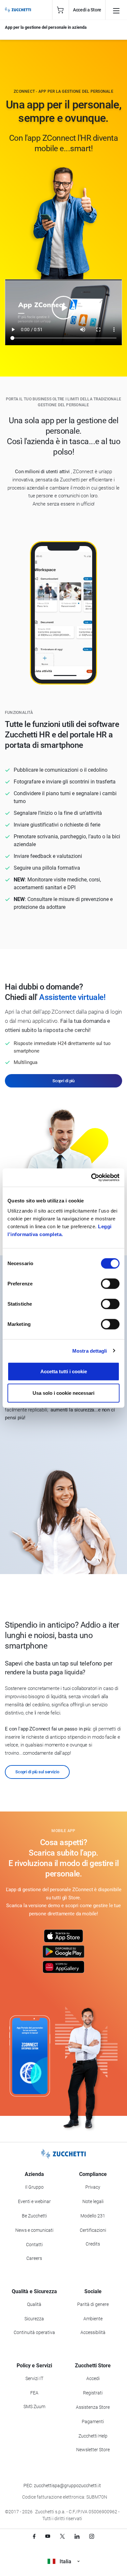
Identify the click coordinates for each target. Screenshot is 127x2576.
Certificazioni (93, 2230)
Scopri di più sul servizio (37, 1772)
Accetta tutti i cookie (64, 1371)
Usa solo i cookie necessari (63, 1393)
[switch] (110, 1284)
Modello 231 (93, 2216)
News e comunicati (34, 2230)
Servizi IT (34, 2378)
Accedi (93, 2378)
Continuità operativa (34, 2332)
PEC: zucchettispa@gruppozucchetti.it (62, 2486)
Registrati (93, 2393)
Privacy (93, 2187)
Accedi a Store (87, 10)
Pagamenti (93, 2422)
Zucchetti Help (93, 2436)
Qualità (34, 2304)
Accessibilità (93, 2332)
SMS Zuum (34, 2407)
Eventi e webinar (34, 2201)
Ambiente (93, 2319)
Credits (93, 2244)
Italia (65, 2561)
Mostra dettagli (90, 1351)
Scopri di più (63, 1081)
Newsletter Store (93, 2450)
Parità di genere (93, 2304)
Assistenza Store (93, 2407)
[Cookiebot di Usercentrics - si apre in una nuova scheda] (91, 1178)
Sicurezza (34, 2319)
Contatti (34, 2245)
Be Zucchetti (34, 2216)
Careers (34, 2258)
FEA (34, 2393)
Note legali (93, 2201)
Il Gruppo (34, 2187)
